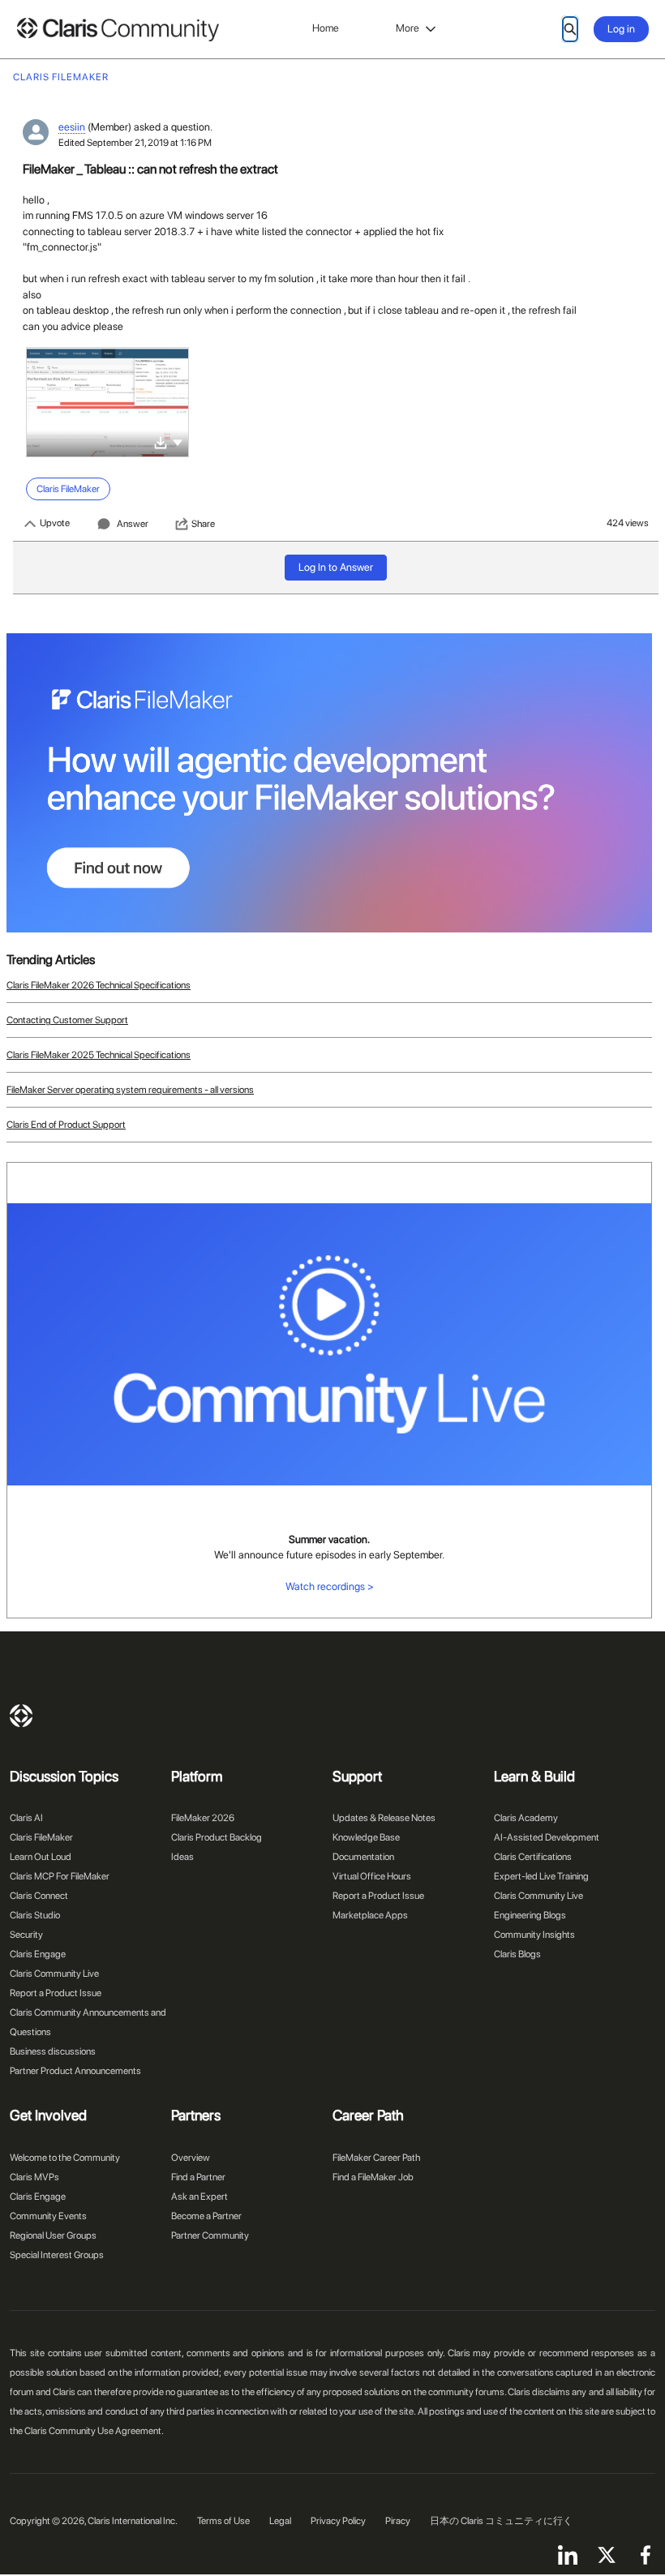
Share (203, 524)
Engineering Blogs (530, 1915)
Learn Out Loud (41, 1857)
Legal (280, 2521)
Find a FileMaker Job (373, 2177)
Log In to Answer (336, 567)
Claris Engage (38, 1954)
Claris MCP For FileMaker (60, 1876)
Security (26, 1935)
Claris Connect (39, 1896)
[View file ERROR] (107, 402)
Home (326, 28)
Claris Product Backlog (217, 1837)
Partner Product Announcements (75, 2071)
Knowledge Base (366, 1837)
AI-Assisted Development (547, 1837)
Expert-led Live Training (541, 1876)
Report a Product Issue (56, 1993)
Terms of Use (223, 2521)
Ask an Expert (199, 2197)
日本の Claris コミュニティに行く (501, 2521)
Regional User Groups (53, 2235)
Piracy (398, 2521)
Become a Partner (206, 2216)
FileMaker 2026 (203, 1818)
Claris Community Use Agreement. (94, 2431)
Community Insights (534, 1935)
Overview (191, 2158)
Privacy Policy (338, 2521)
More (408, 28)
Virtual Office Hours (372, 1876)
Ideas (182, 1857)
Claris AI (26, 1818)
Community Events (48, 2216)
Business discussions (53, 2051)
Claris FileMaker (41, 1837)
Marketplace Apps (370, 1915)
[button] (178, 441)
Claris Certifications (533, 1857)
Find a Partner (198, 2177)
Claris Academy (526, 1818)
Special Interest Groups (57, 2255)
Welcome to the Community (65, 2158)
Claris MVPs (34, 2177)
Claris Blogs (517, 1954)
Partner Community (210, 2235)
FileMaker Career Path (376, 2158)
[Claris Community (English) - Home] (118, 30)
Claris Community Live (54, 1974)
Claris (21, 1716)
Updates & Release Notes (384, 1818)
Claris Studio (35, 1915)
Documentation (363, 1857)
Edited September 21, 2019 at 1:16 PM (135, 143)
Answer (133, 524)
